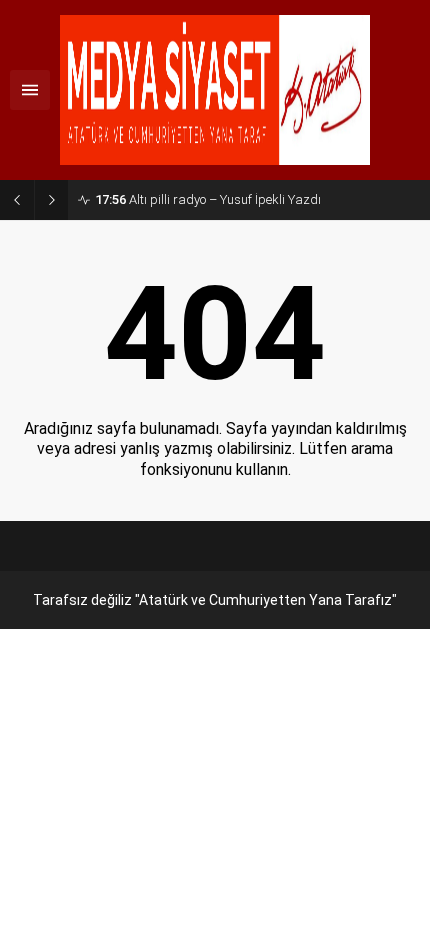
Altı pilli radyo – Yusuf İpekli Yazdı (208, 199)
